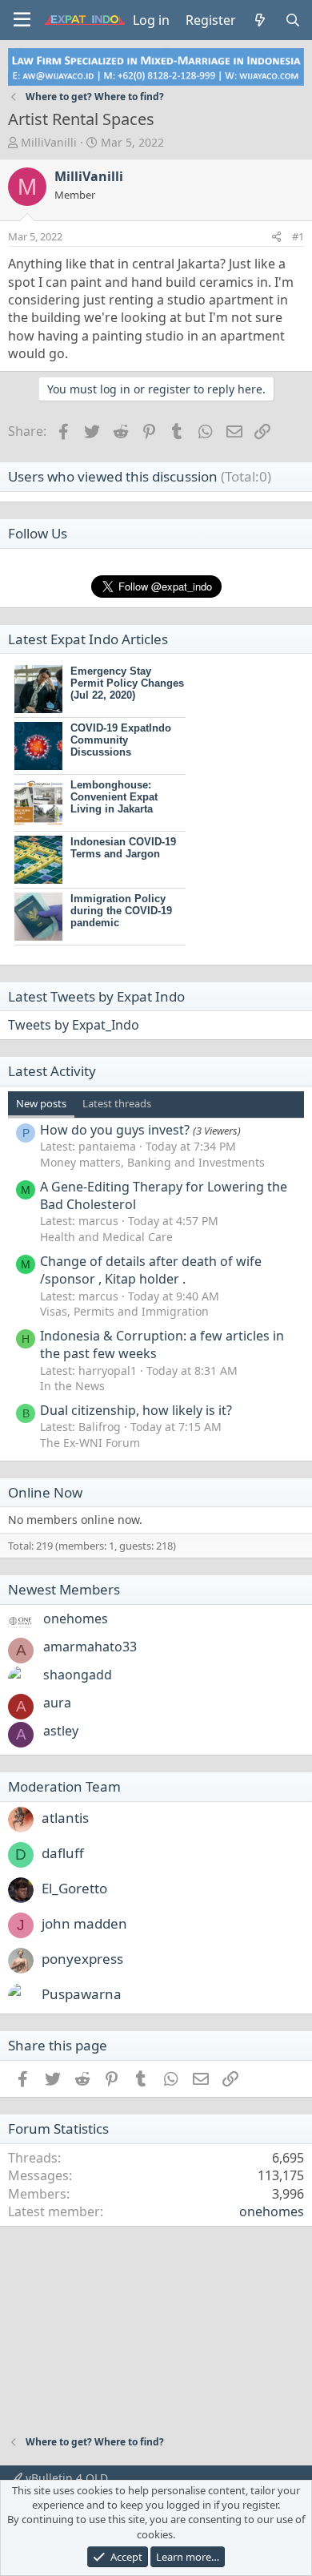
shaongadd (78, 1675)
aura (57, 1703)
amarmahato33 (90, 1647)
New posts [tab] (41, 1103)
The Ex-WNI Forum (90, 1443)
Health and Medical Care (106, 1237)
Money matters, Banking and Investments (152, 1162)
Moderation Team (64, 1786)
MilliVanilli (49, 142)
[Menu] (22, 20)
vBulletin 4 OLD (65, 2478)
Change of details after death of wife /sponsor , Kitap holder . (151, 1270)
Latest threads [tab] (117, 1103)
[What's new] (260, 20)
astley (61, 1731)
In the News (72, 1386)
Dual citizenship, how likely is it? (136, 1410)
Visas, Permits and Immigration (124, 1311)
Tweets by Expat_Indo (74, 1025)
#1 (298, 236)
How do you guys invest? (115, 1130)
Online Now (45, 1492)
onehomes (76, 1619)
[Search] (292, 20)
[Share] (276, 236)
